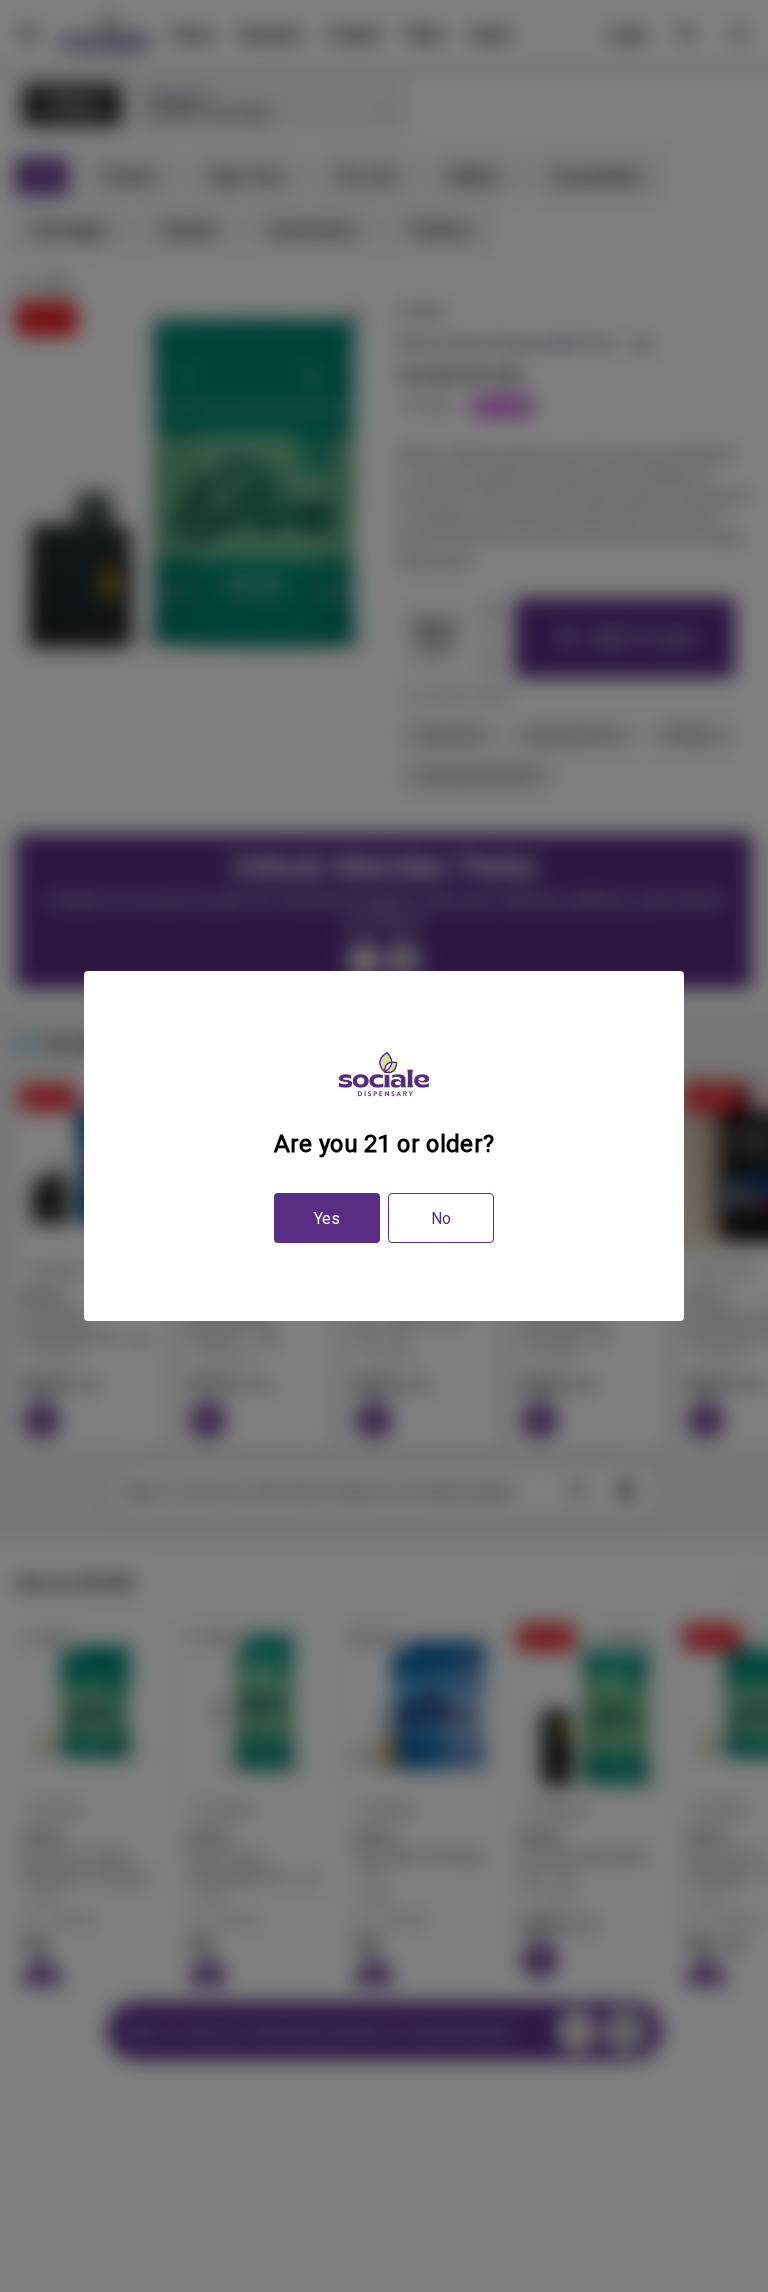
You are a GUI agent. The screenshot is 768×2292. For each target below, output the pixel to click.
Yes (327, 1218)
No (441, 1218)
